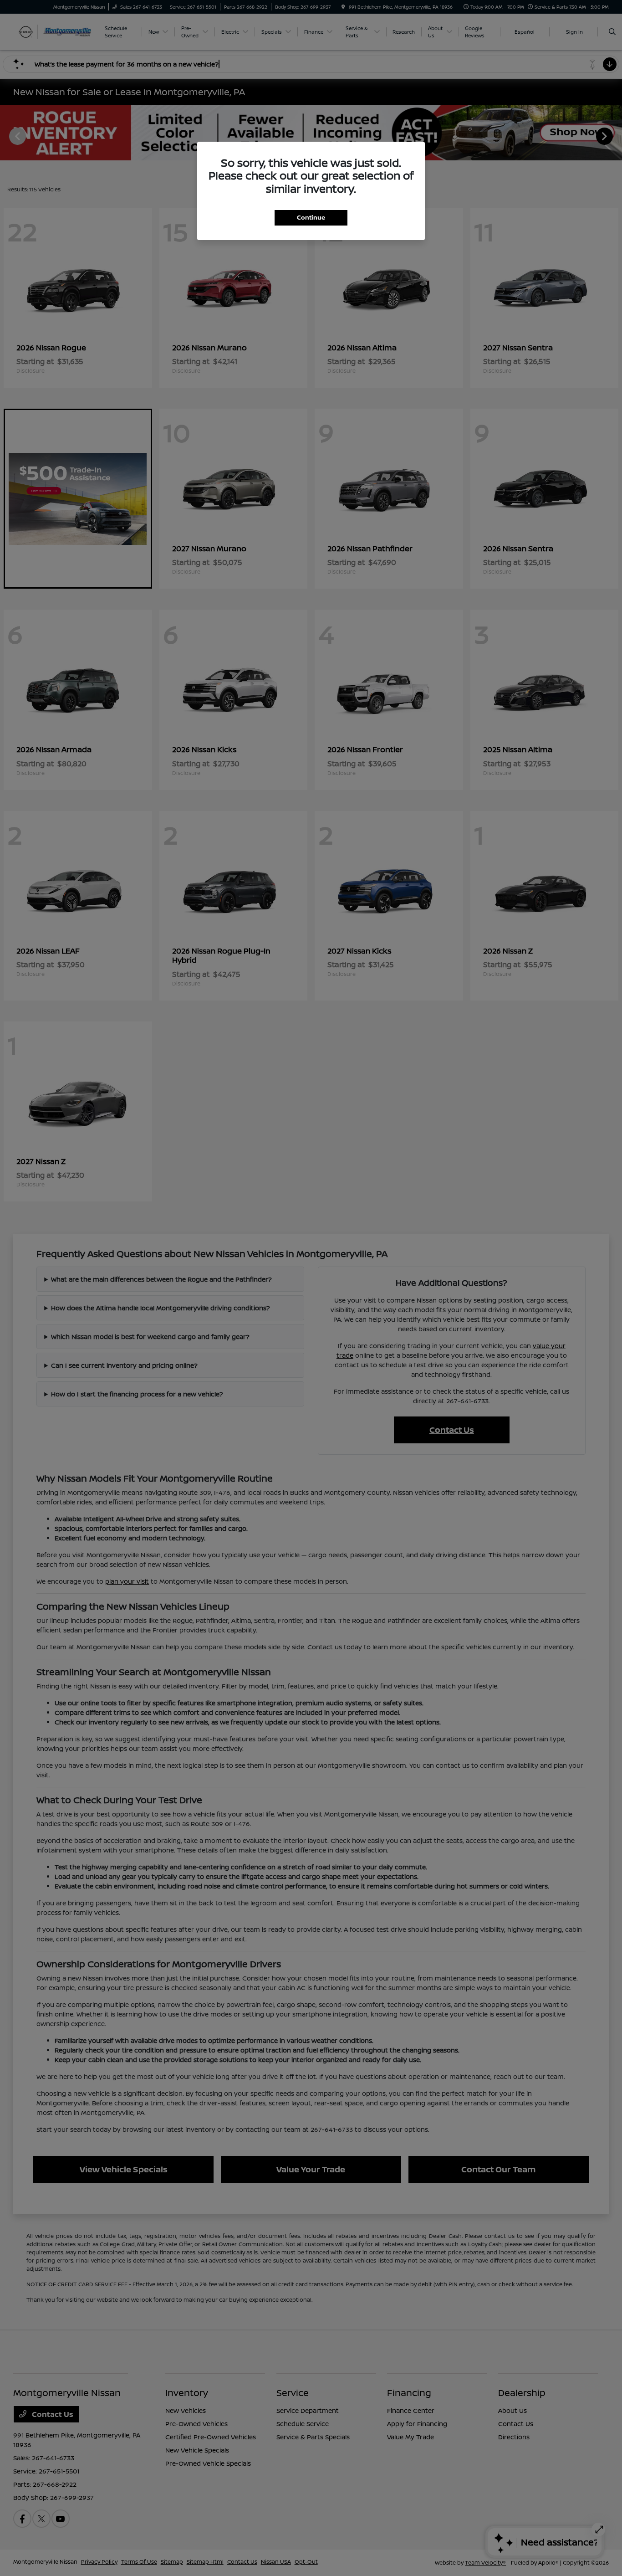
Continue (311, 217)
